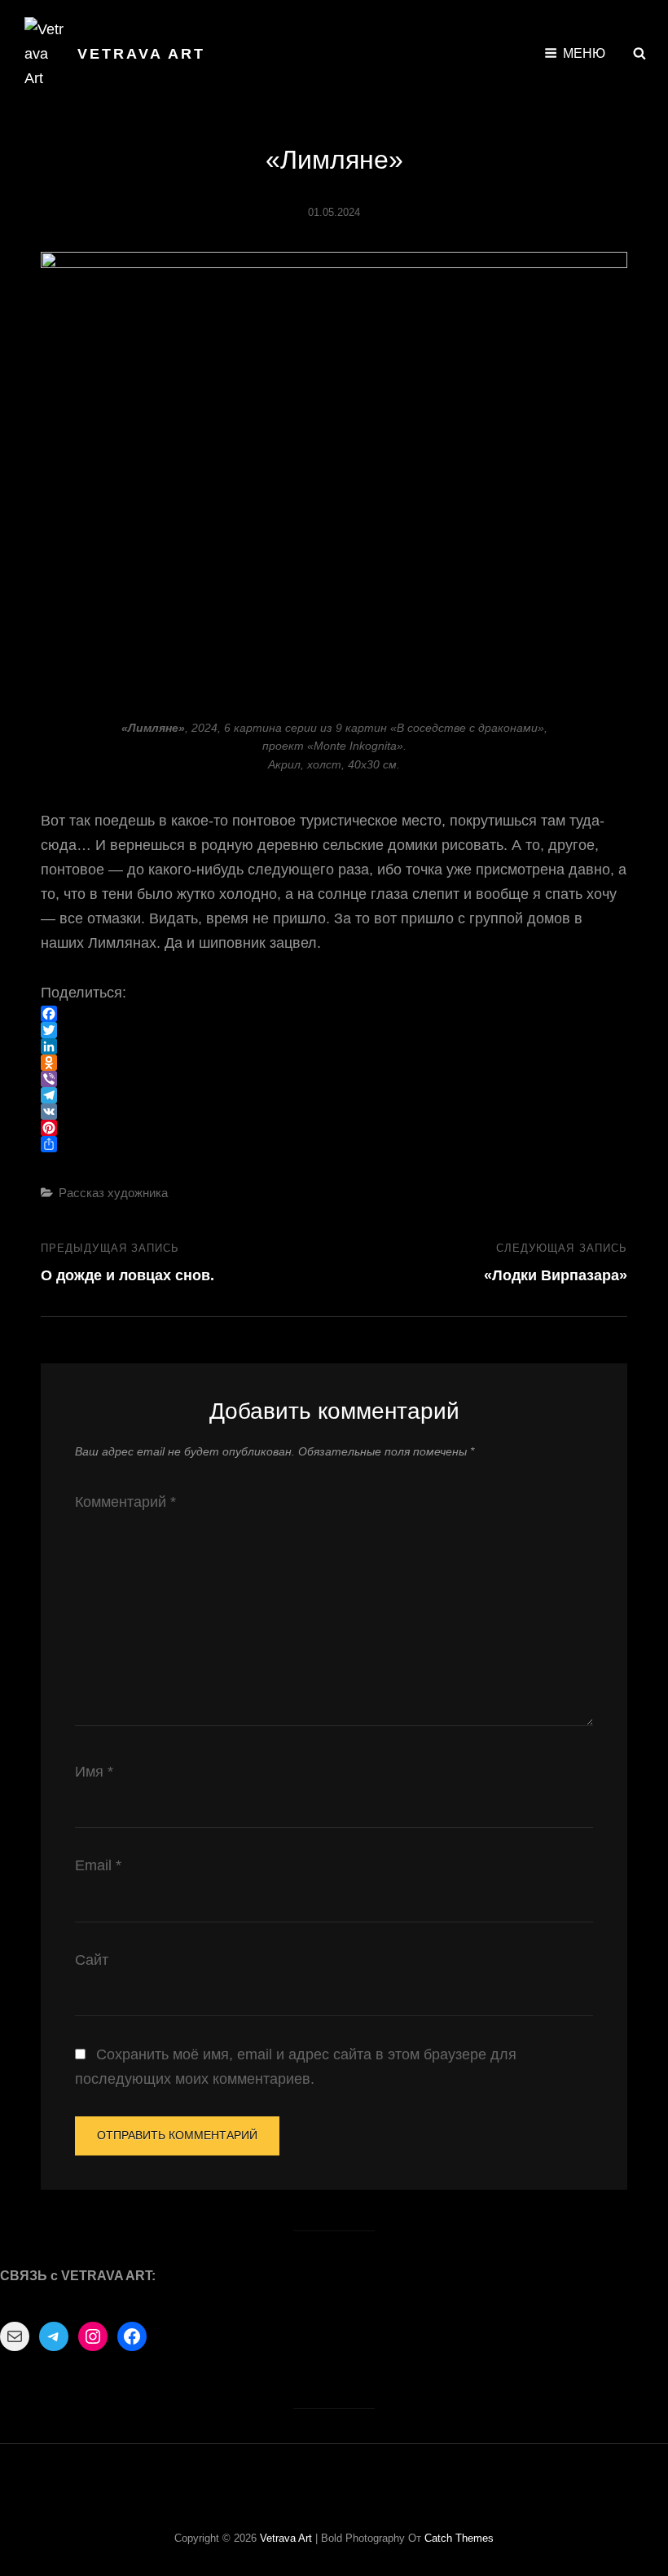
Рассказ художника (113, 1193)
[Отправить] (334, 1144)
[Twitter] (334, 1030)
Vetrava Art (141, 54)
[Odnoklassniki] (334, 1063)
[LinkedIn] (334, 1046)
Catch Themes (459, 2538)
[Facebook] (334, 1014)
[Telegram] (334, 1095)
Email (98, 1865)
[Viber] (334, 1079)
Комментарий (125, 1502)
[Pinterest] (334, 1128)
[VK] (334, 1112)
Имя (94, 1772)
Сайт (92, 1960)
